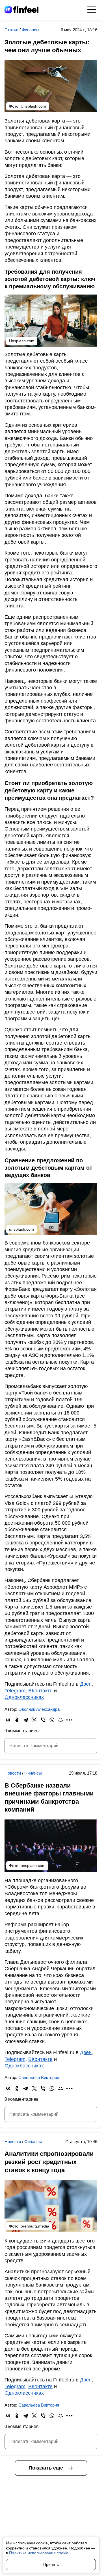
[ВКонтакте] (8, 1720)
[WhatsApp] (52, 1720)
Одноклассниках (24, 1697)
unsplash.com (33, 1865)
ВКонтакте (40, 1691)
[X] (34, 1720)
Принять (51, 2564)
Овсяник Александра (39, 1709)
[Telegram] (26, 1720)
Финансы (31, 30)
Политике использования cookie (39, 2553)
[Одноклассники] (17, 1720)
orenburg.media (35, 2226)
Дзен (86, 1684)
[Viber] (43, 1720)
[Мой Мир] (61, 1720)
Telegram (15, 1691)
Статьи (12, 30)
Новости (13, 1773)
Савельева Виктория (39, 2077)
